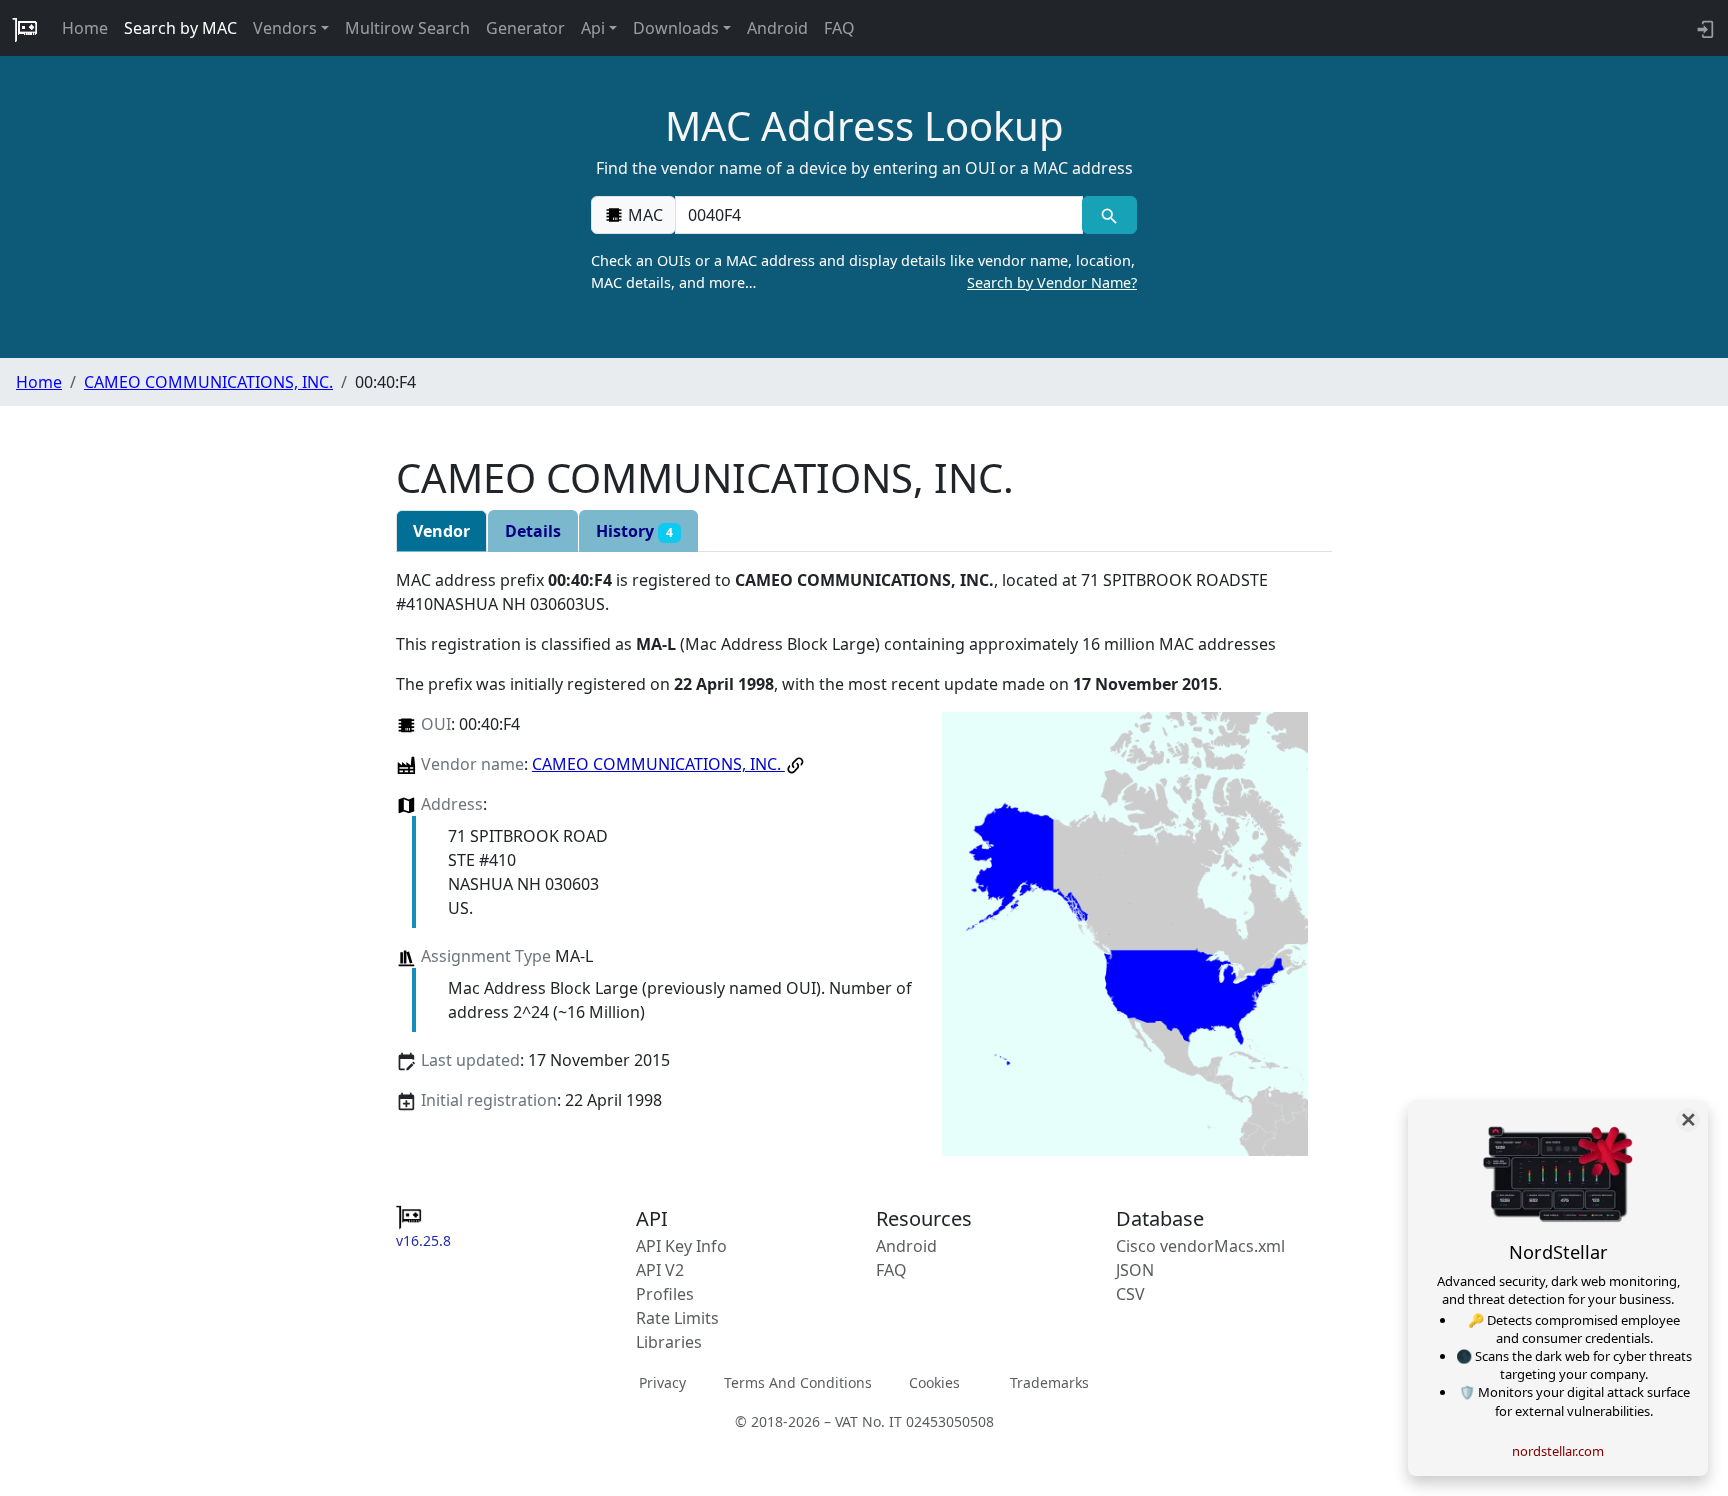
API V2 (660, 1270)
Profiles (665, 1294)
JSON (1135, 1270)
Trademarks (1049, 1382)
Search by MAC (180, 28)
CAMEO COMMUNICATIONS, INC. (208, 382)
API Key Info (681, 1246)
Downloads (676, 28)
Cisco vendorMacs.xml (1200, 1246)
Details (533, 531)
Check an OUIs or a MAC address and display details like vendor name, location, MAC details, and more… (864, 271)
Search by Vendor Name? (1052, 282)
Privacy (662, 1382)
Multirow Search (407, 28)
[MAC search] (1109, 215)
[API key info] (1703, 28)
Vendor (441, 531)
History (634, 531)
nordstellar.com (1558, 1451)
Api (593, 28)
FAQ (839, 28)
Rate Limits (677, 1318)
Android (777, 28)
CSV (1130, 1294)
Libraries (669, 1342)
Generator (525, 28)
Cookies (934, 1382)
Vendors (285, 28)
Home (85, 28)
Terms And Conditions (798, 1382)
